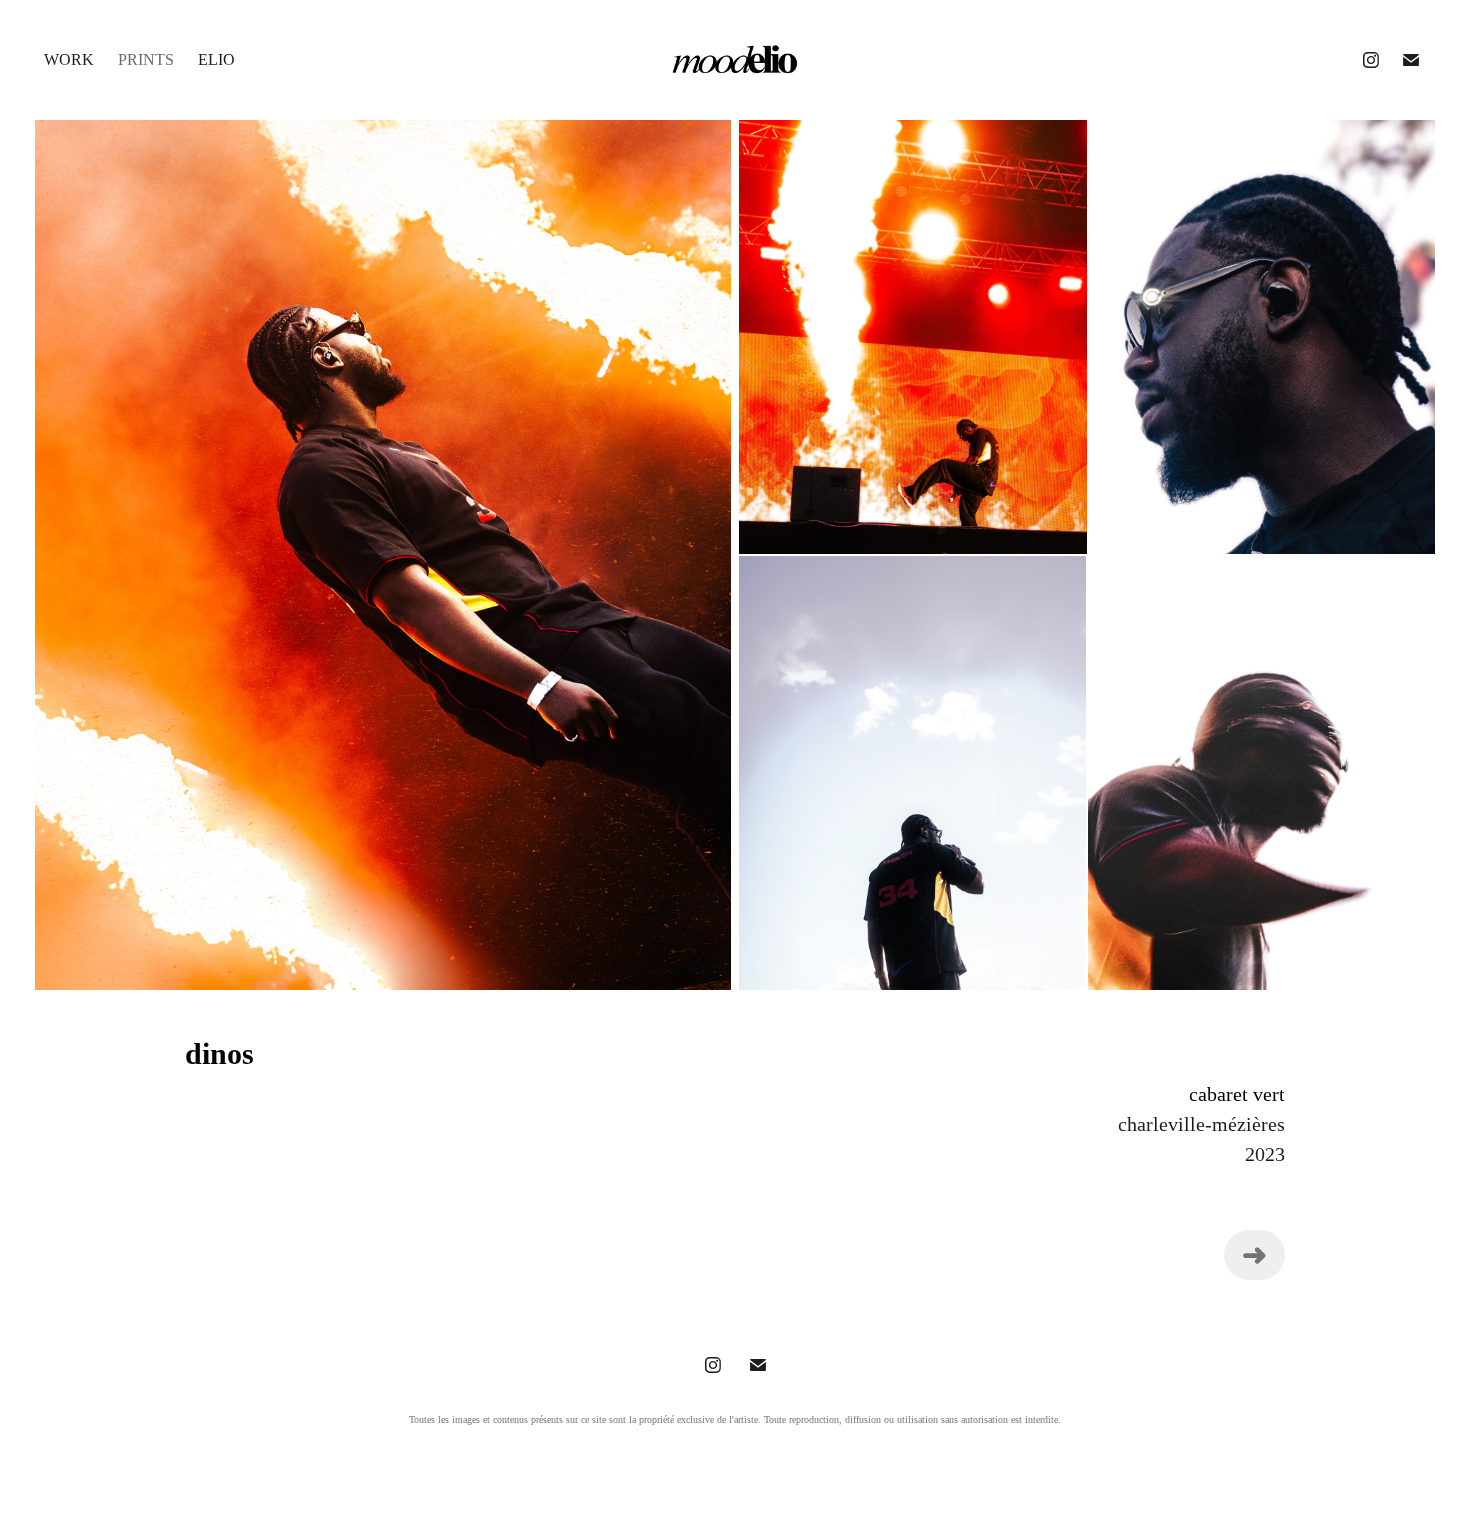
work (69, 59)
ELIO (216, 59)
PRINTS (146, 59)
